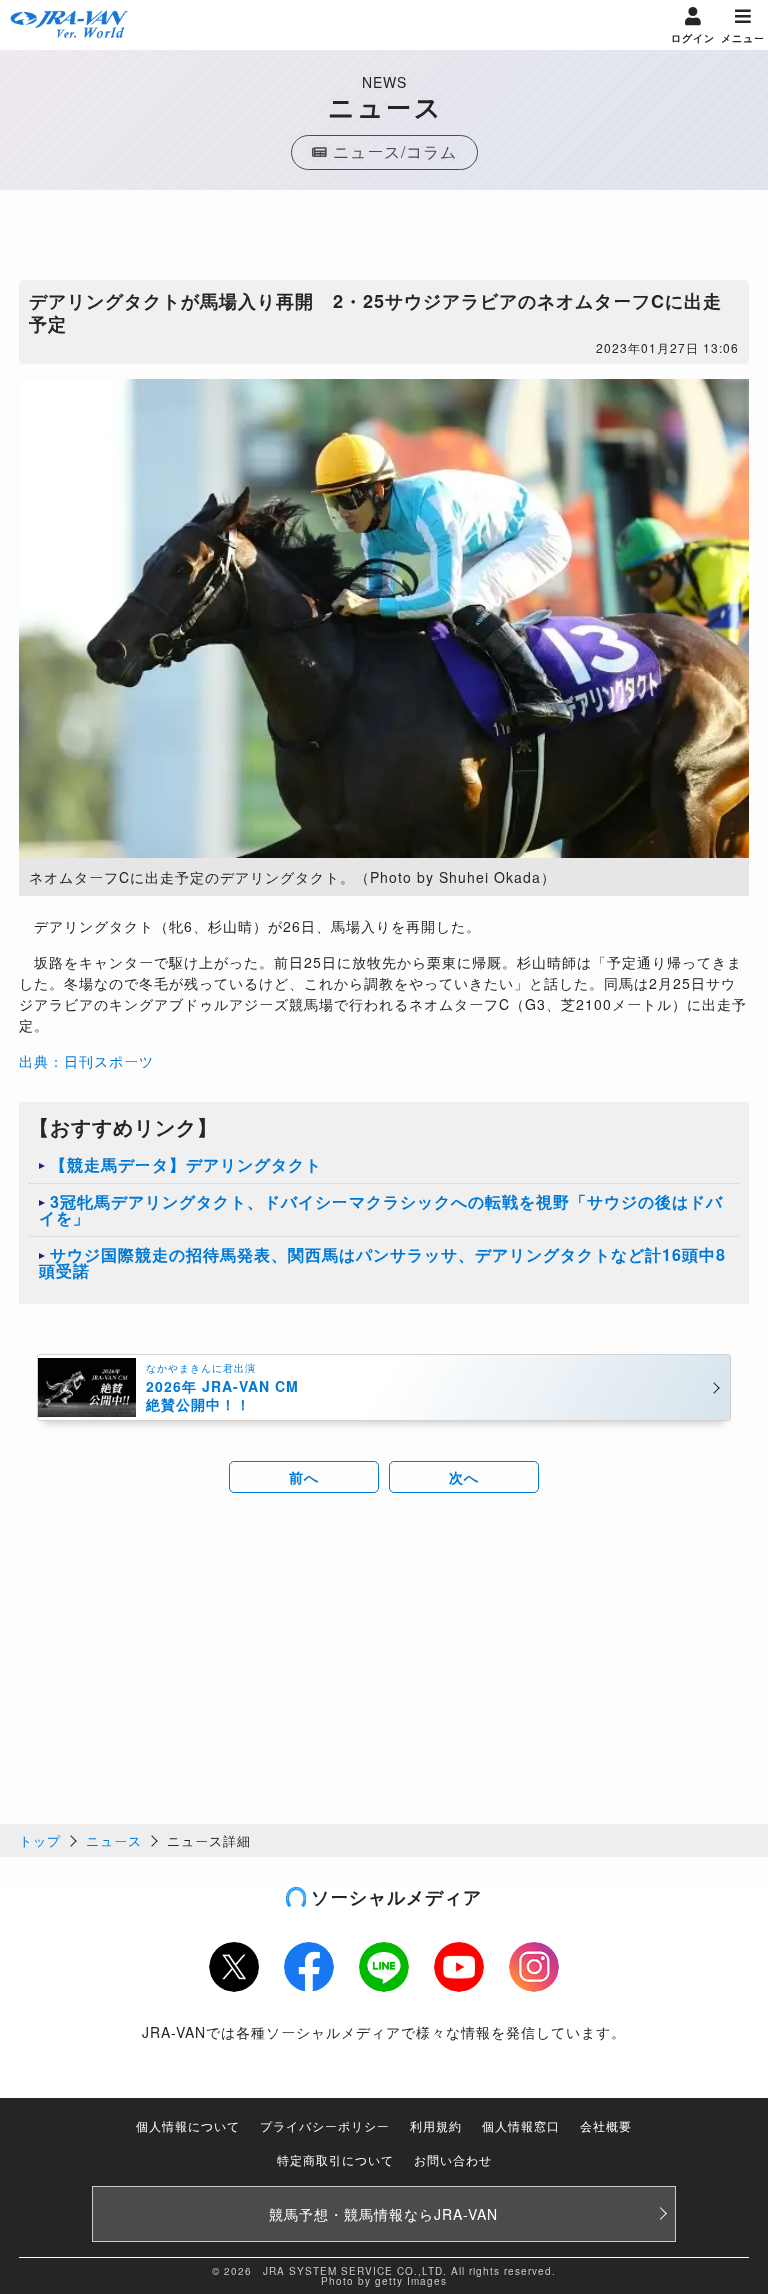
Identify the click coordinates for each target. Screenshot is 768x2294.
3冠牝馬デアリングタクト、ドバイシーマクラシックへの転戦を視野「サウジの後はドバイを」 (381, 1209)
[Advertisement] (384, 240)
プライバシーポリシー (325, 2125)
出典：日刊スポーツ (86, 1061)
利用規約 (436, 2125)
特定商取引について (335, 2159)
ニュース (114, 1840)
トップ (40, 1840)
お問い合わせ (453, 2159)
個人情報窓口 (521, 2125)
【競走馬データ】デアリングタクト (186, 1164)
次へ (464, 1477)
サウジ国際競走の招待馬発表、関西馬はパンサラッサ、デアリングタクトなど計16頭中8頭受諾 (382, 1262)
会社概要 (606, 2125)
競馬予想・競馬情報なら (383, 2214)
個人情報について (188, 2125)
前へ (304, 1477)
